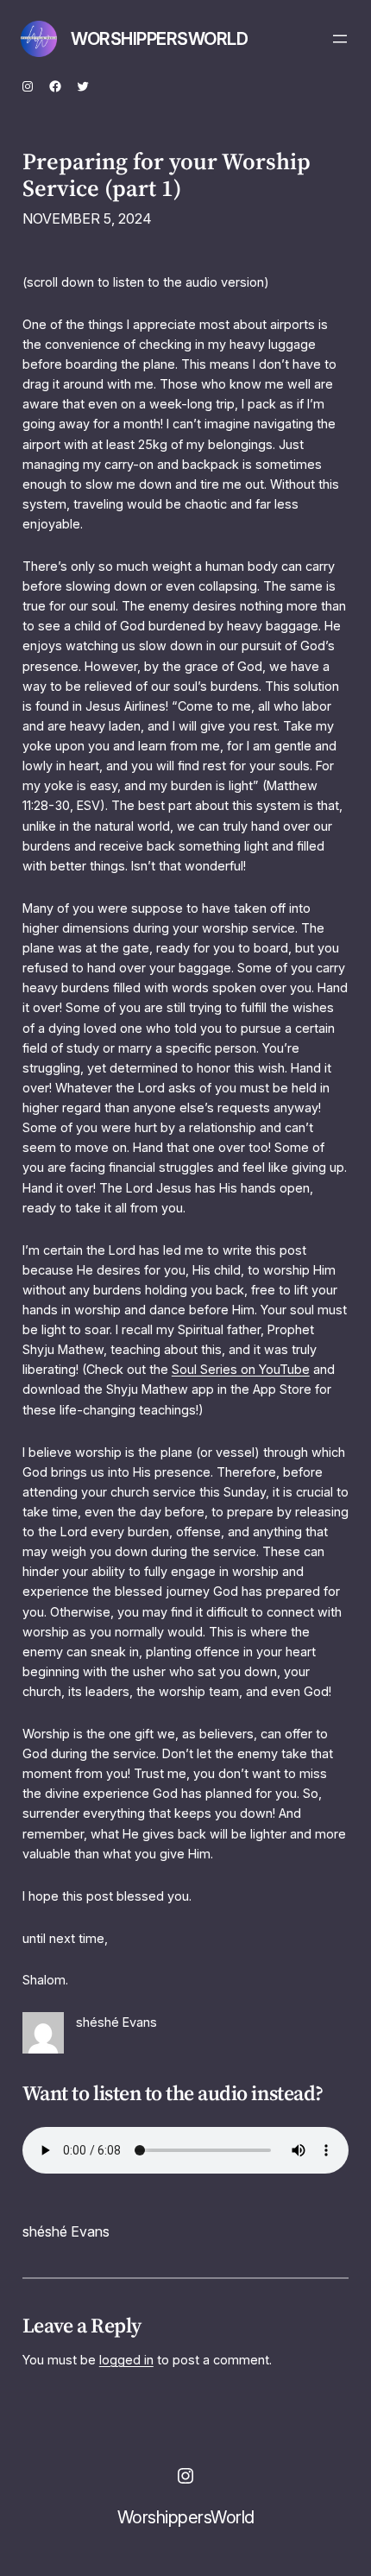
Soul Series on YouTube (241, 1369)
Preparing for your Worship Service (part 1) (167, 175)
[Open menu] (340, 39)
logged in (126, 2360)
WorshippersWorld (159, 39)
